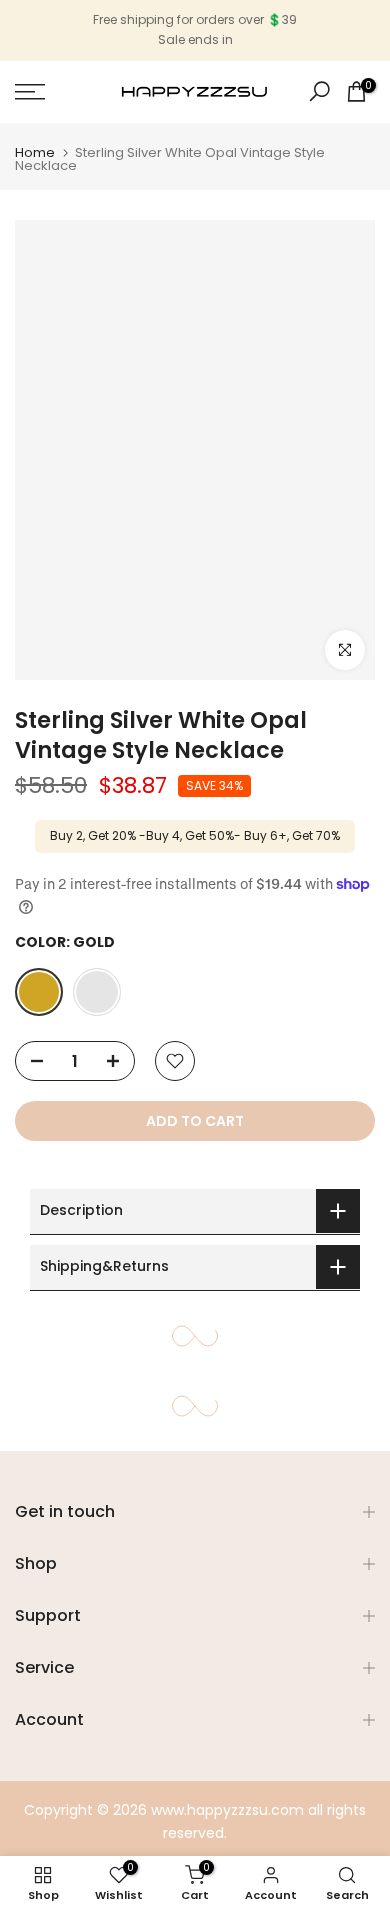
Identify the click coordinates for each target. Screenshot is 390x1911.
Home (35, 152)
